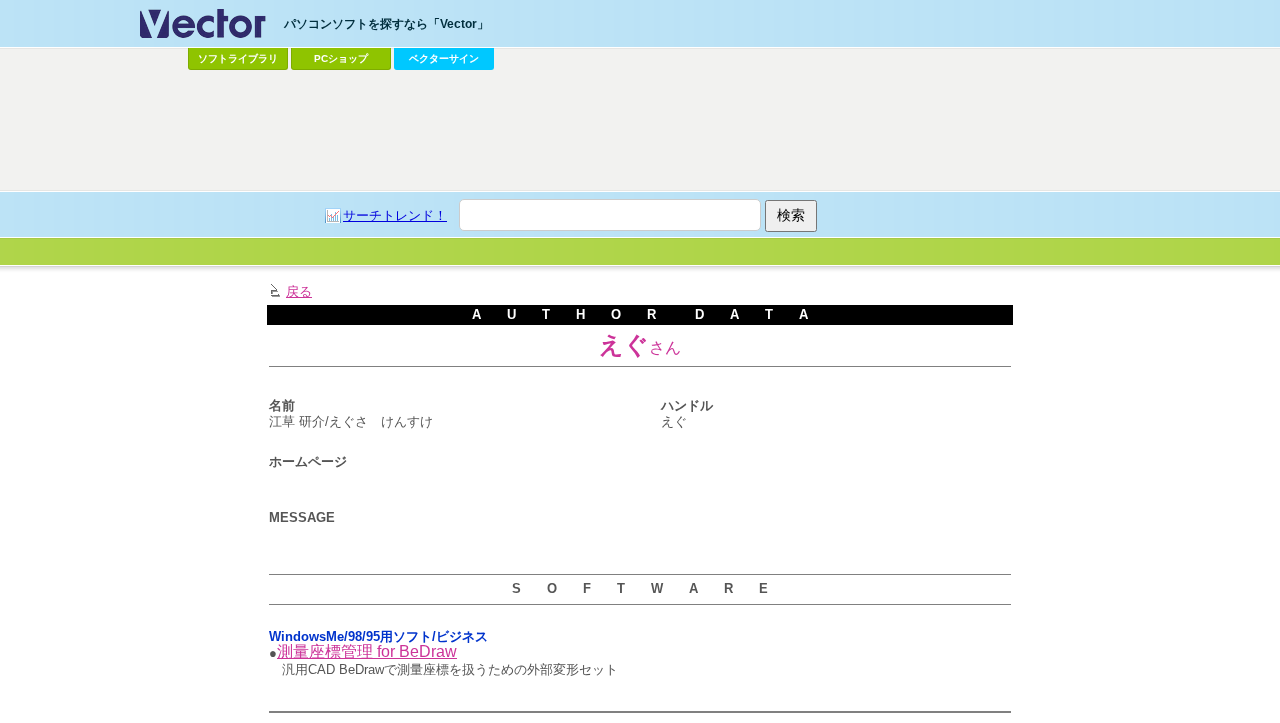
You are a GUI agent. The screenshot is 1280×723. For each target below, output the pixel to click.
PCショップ (341, 58)
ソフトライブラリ (238, 58)
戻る (299, 291)
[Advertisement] (640, 131)
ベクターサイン (444, 58)
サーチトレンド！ (395, 215)
